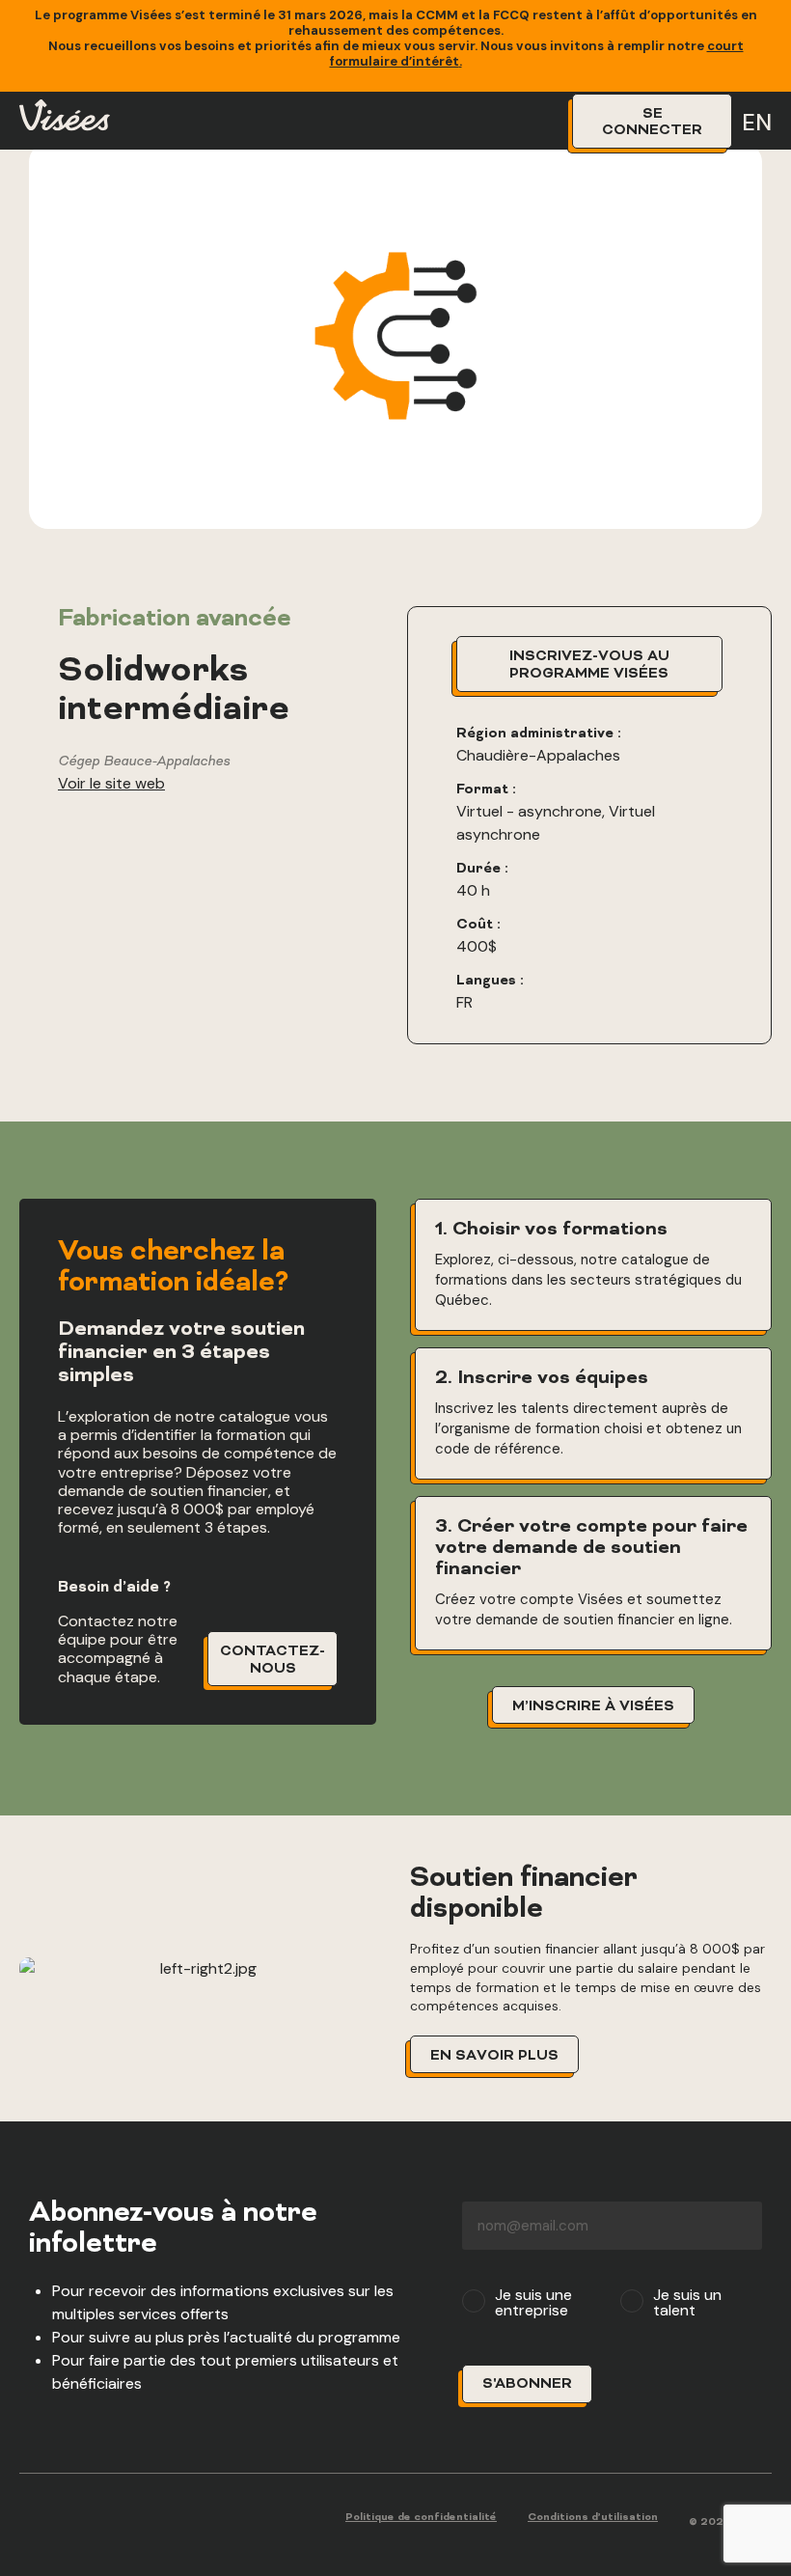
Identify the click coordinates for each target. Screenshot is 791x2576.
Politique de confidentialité (421, 2518)
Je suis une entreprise (533, 2303)
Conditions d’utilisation (593, 2518)
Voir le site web (111, 783)
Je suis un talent (687, 2303)
